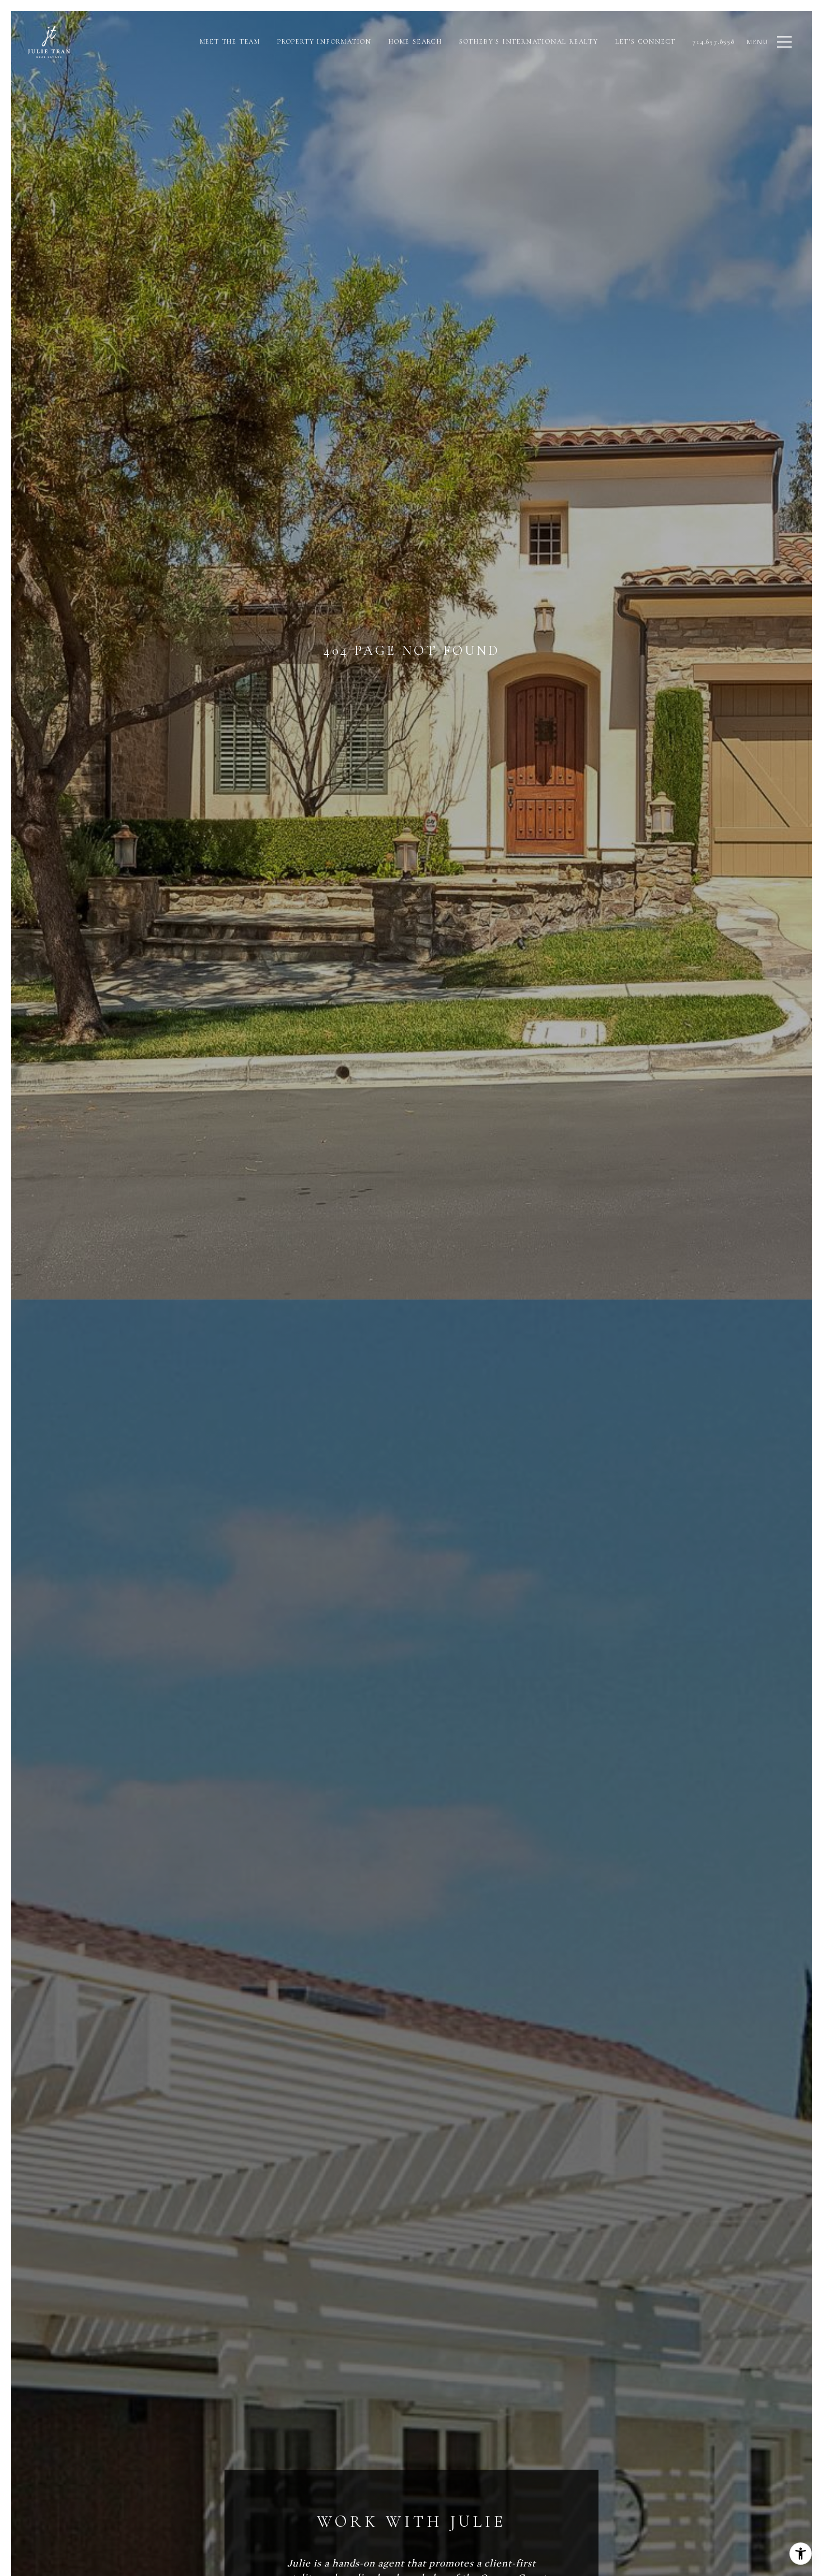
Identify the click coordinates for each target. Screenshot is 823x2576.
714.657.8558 (714, 41)
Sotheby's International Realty (529, 41)
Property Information (324, 41)
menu (758, 42)
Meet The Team (230, 41)
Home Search (415, 41)
